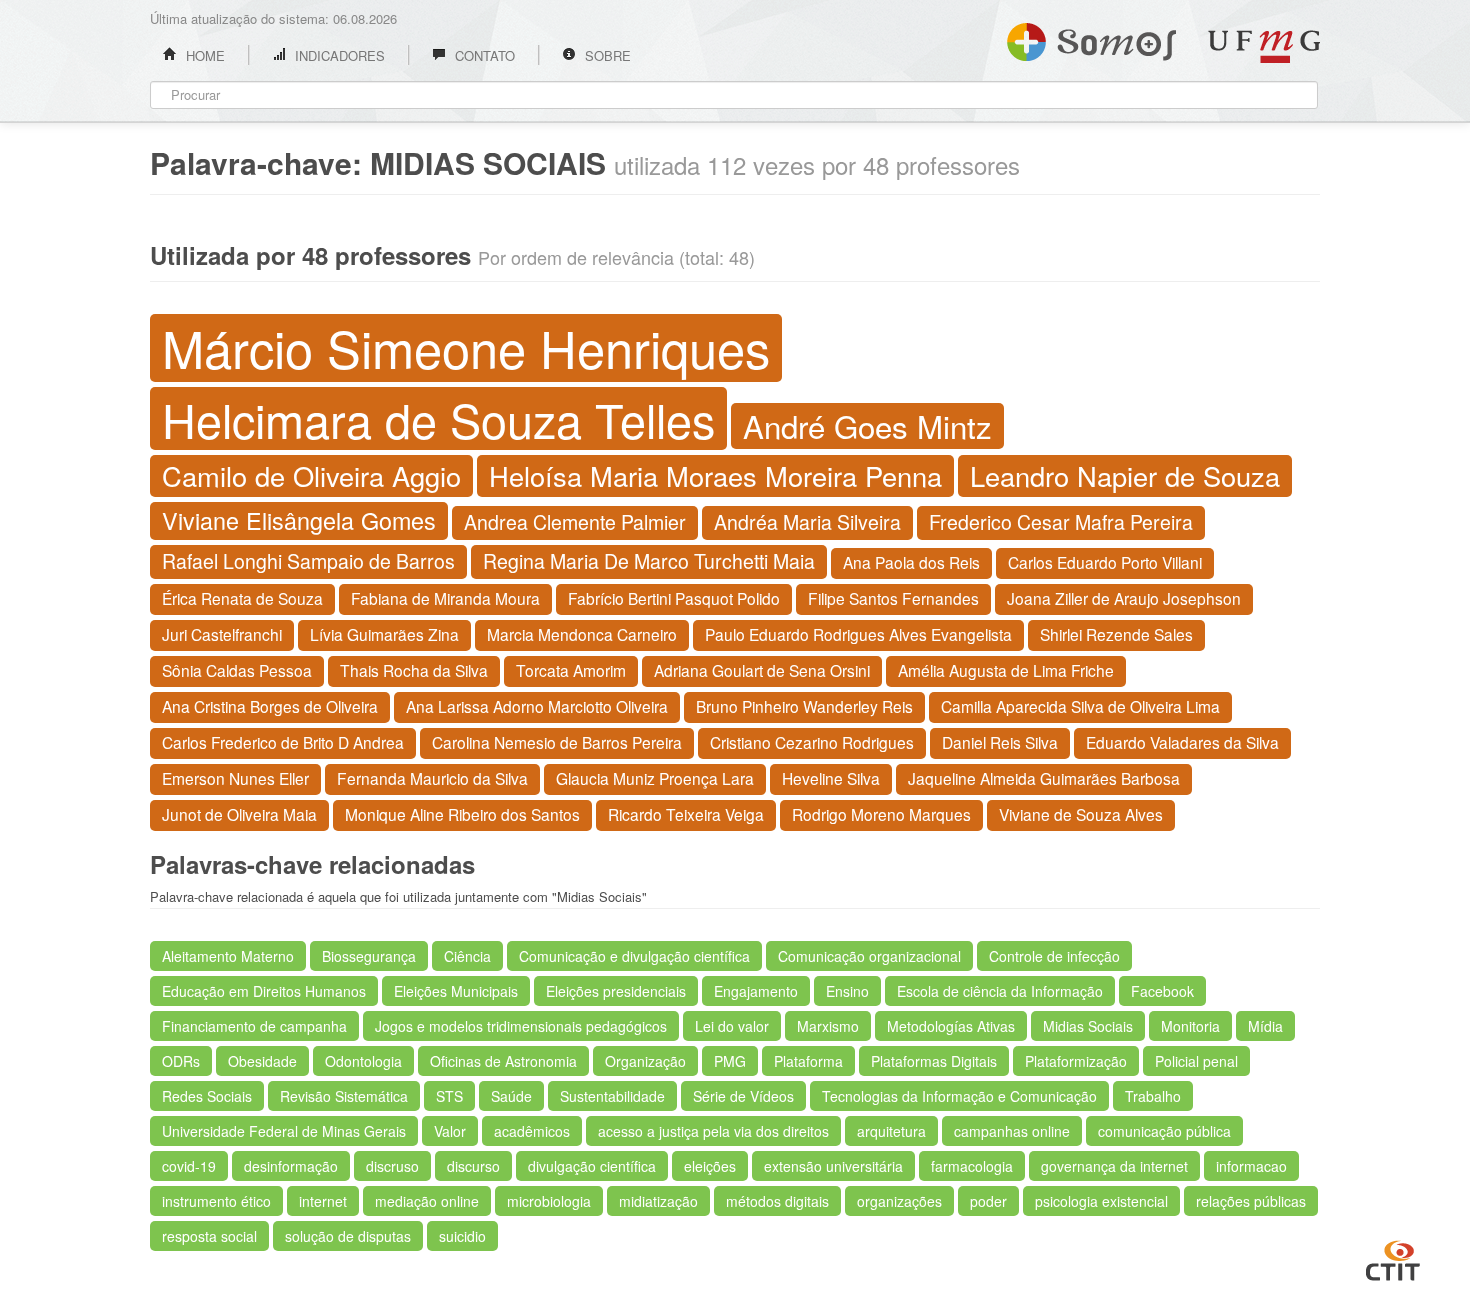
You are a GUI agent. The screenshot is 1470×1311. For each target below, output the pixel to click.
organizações (899, 1201)
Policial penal (1196, 1061)
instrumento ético (216, 1201)
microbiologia (549, 1201)
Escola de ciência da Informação (1000, 991)
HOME (203, 55)
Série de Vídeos (743, 1096)
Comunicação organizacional (869, 956)
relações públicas (1251, 1201)
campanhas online (1012, 1131)
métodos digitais (777, 1201)
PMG (730, 1061)
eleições (710, 1166)
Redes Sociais (207, 1096)
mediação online (427, 1201)
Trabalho (1153, 1096)
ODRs (181, 1061)
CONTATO (483, 55)
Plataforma (808, 1061)
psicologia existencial (1101, 1201)
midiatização (658, 1201)
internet (323, 1201)
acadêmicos (532, 1131)
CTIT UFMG (1393, 1258)
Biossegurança (369, 956)
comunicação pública (1164, 1131)
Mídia (1265, 1026)
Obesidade (262, 1061)
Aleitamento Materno (228, 956)
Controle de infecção (1054, 956)
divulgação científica (592, 1166)
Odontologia (363, 1061)
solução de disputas (348, 1236)
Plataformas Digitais (934, 1061)
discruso (392, 1166)
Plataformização (1076, 1061)
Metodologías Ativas (951, 1026)
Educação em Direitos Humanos (264, 991)
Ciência (467, 956)
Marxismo (828, 1026)
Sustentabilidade (612, 1096)
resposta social (209, 1236)
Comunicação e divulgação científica (634, 956)
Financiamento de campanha (254, 1026)
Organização (645, 1061)
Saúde (511, 1096)
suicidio (462, 1236)
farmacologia (972, 1166)
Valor (450, 1131)
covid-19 (189, 1166)
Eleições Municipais (456, 991)
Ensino (847, 991)
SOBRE (606, 55)
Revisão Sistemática (344, 1096)
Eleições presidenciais (616, 991)
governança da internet (1114, 1166)
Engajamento (756, 991)
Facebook (1162, 991)
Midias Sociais (1088, 1026)
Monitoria (1190, 1026)
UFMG (1264, 46)
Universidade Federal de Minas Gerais (284, 1131)
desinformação (291, 1166)
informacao (1251, 1166)
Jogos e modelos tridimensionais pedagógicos (521, 1026)
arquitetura (891, 1131)
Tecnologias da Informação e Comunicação (959, 1096)
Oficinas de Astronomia (503, 1061)
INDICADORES (338, 55)
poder (988, 1201)
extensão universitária (833, 1166)
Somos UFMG (1091, 38)
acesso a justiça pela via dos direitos (713, 1131)
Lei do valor (732, 1026)
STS (449, 1096)
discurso (473, 1166)
